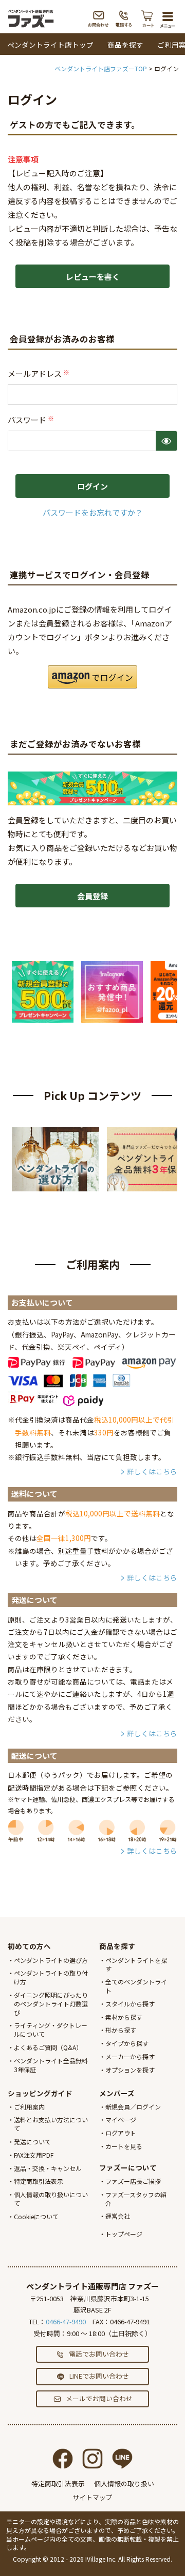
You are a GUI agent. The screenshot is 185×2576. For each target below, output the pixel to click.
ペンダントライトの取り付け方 (51, 1977)
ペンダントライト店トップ (50, 45)
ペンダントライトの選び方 (51, 1960)
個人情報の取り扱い (124, 2483)
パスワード (32, 420)
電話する (124, 18)
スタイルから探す (130, 2004)
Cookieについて (36, 2216)
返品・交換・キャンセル (48, 2168)
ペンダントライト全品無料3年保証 (51, 2065)
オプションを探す (130, 2070)
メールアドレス (39, 373)
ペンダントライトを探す (136, 1964)
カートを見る (124, 2146)
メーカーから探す (130, 2056)
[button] (92, 677)
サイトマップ (92, 2497)
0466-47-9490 (66, 2321)
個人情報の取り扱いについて (51, 2199)
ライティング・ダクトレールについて (51, 2030)
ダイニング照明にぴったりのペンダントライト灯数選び (51, 2004)
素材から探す (124, 2017)
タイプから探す (127, 2043)
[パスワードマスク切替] (166, 441)
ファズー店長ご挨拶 (133, 2181)
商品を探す (125, 45)
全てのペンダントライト (136, 1986)
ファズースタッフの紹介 (136, 2199)
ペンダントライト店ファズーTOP (101, 68)
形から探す (121, 2030)
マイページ (121, 2119)
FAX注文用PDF (34, 2155)
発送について (32, 2142)
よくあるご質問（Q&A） (48, 2047)
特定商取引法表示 (39, 2181)
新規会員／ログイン (133, 2107)
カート (148, 18)
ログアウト (121, 2133)
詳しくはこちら (152, 1471)
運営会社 (118, 2216)
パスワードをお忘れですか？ (93, 512)
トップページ (124, 2234)
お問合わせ (98, 18)
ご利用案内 (29, 2107)
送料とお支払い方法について (51, 2124)
